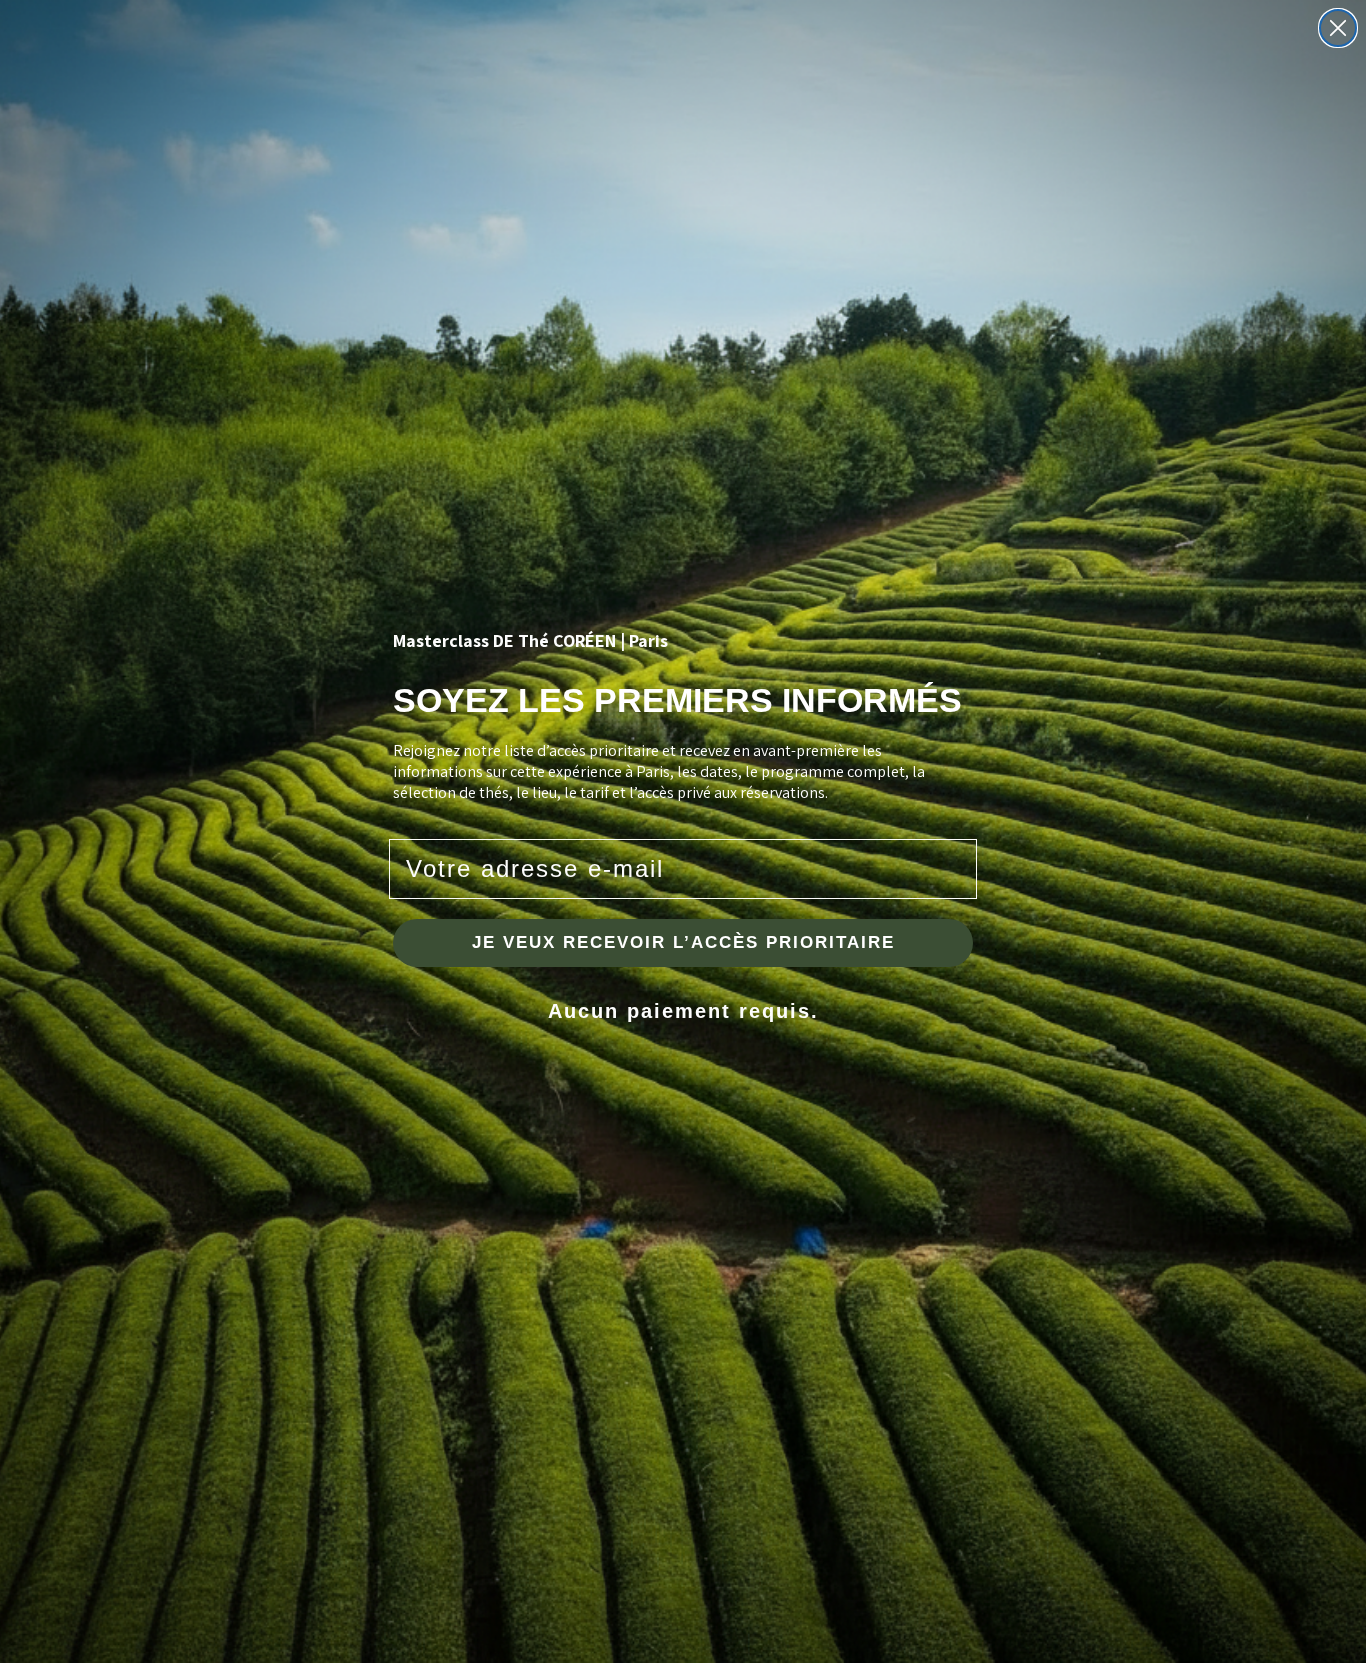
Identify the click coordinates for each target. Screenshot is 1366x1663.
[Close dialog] (1338, 28)
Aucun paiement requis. (683, 1011)
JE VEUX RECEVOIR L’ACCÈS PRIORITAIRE (683, 942)
